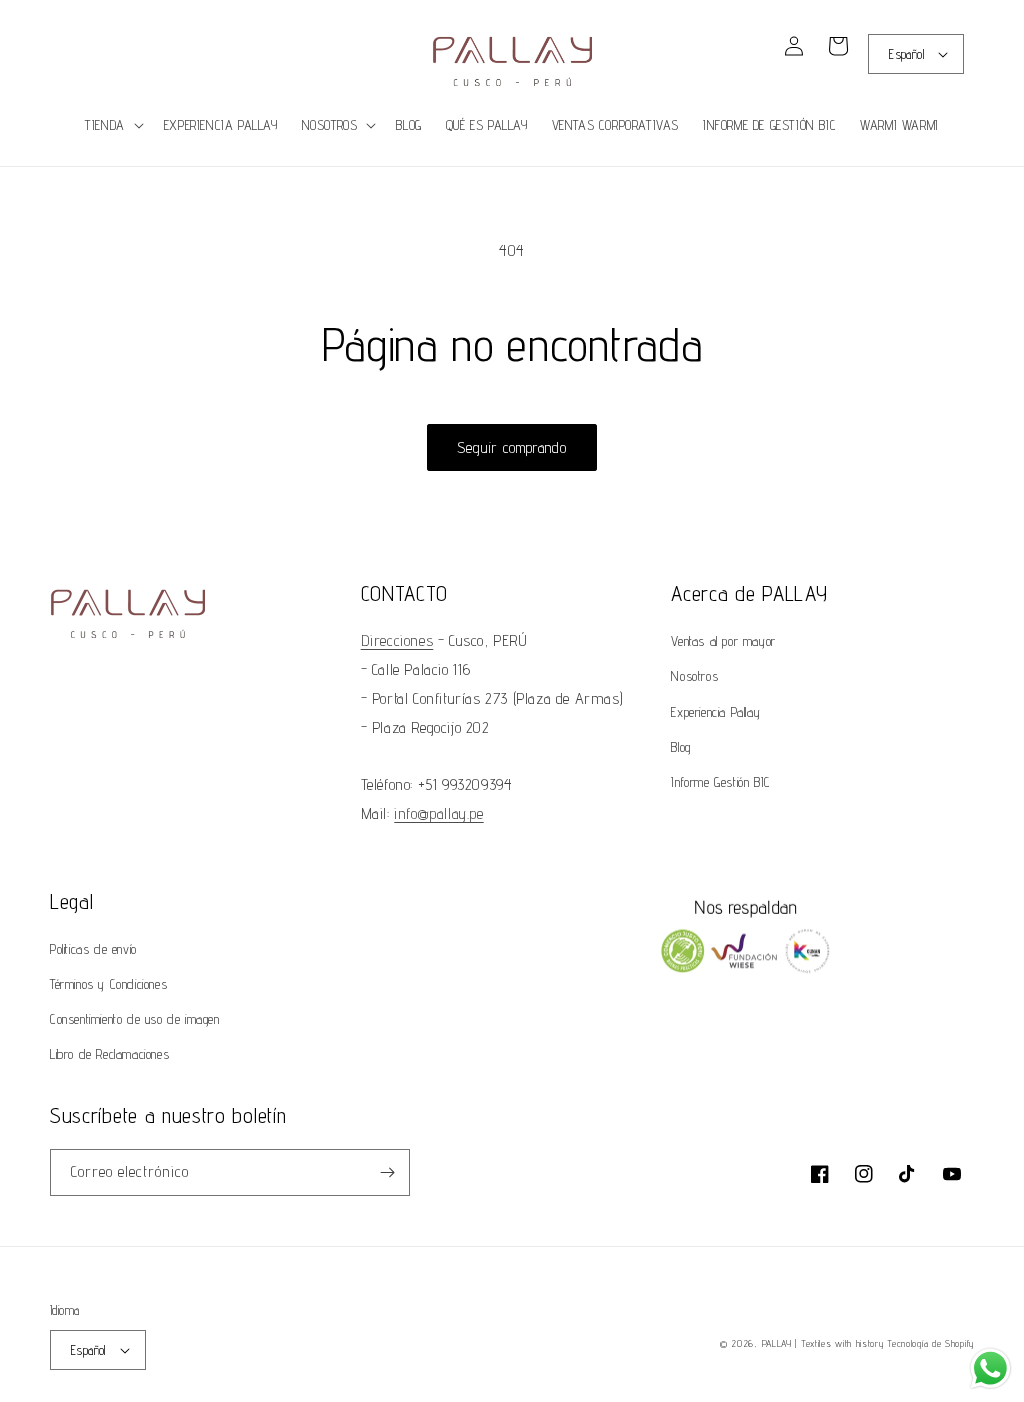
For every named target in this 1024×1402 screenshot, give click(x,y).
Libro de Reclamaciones (109, 1054)
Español (906, 54)
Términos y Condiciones (108, 984)
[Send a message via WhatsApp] (990, 1368)
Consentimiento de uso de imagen (135, 1019)
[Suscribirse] (387, 1172)
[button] (72, 57)
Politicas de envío (93, 949)
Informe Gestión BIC (720, 782)
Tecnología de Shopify (930, 1343)
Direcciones (397, 640)
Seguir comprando (512, 447)
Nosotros (694, 676)
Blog (680, 747)
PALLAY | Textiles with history (823, 1343)
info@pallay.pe (438, 813)
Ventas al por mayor (723, 641)
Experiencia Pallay (715, 712)
